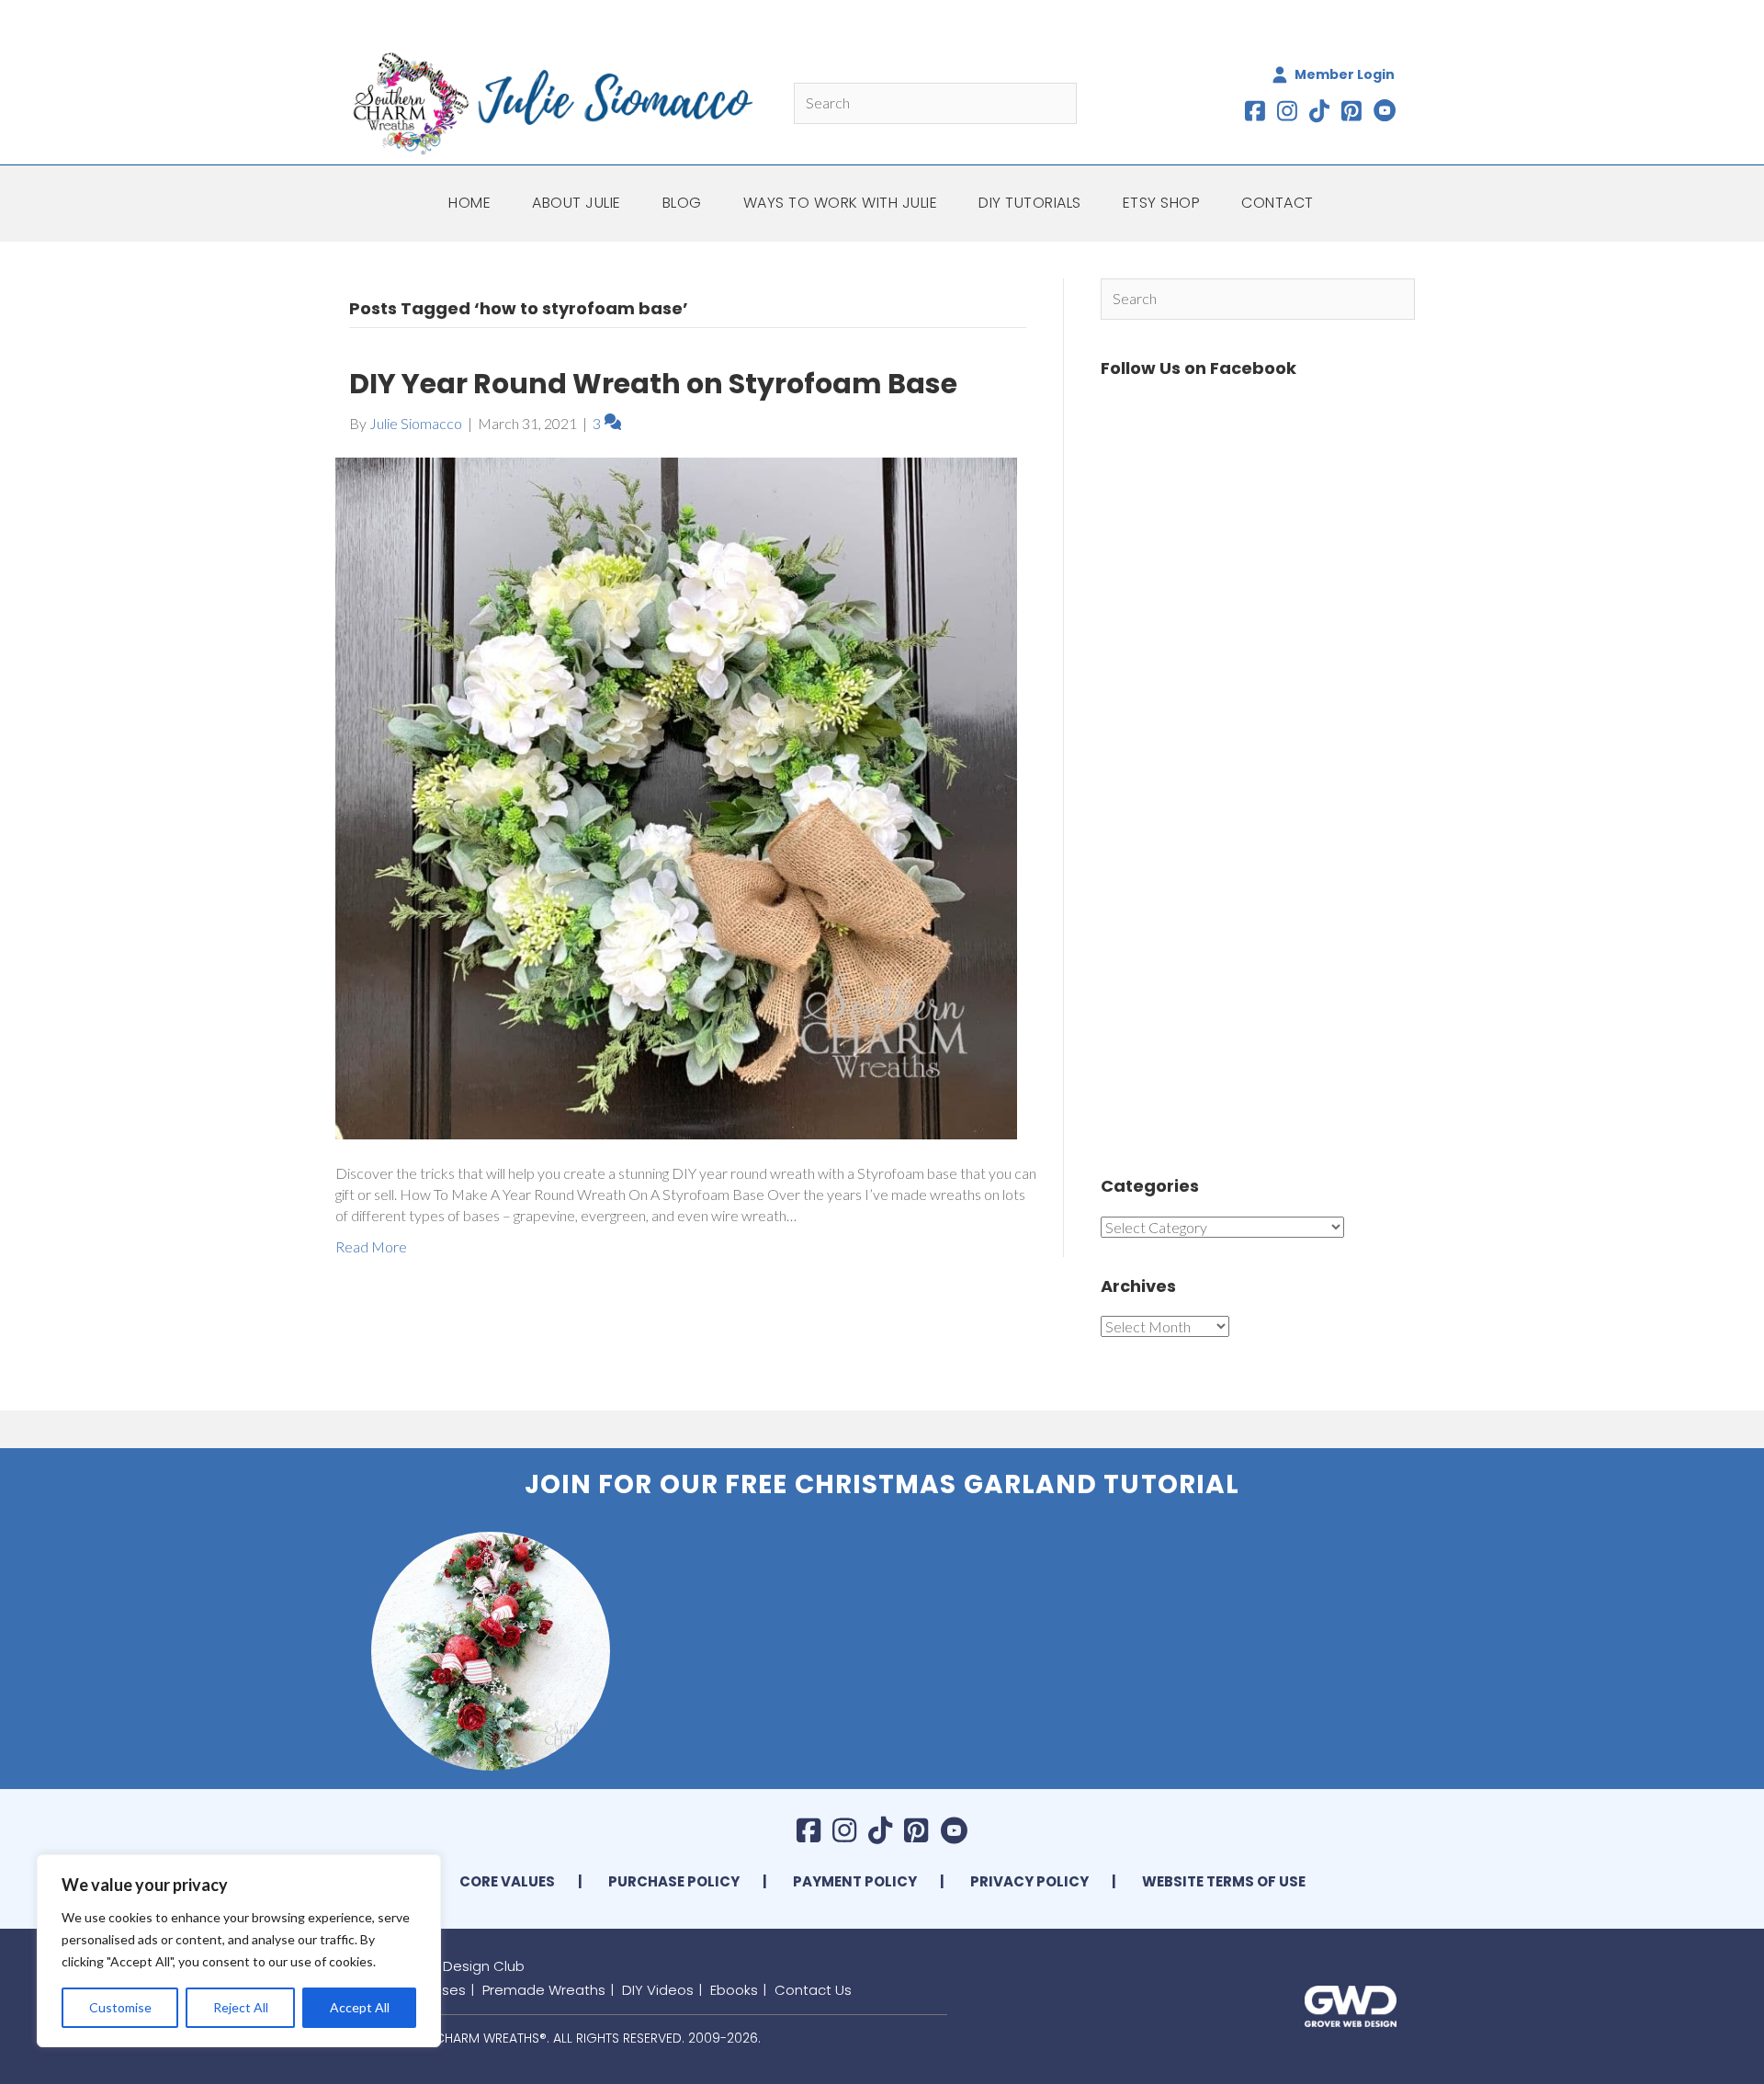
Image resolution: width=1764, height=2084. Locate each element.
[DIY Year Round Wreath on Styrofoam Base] (676, 796)
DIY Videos (658, 1990)
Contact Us (813, 1990)
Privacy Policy (1029, 1881)
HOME (469, 203)
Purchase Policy (674, 1881)
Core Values (507, 1881)
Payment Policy (855, 1881)
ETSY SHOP (1162, 203)
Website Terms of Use (1224, 1881)
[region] (239, 1951)
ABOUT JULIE (577, 203)
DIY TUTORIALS (1030, 203)
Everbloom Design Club (446, 1966)
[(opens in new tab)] (1351, 2004)
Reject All (241, 2007)
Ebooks (734, 1990)
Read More (371, 1246)
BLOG (682, 203)
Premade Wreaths (544, 1990)
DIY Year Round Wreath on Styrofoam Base (653, 384)
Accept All (360, 2007)
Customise (120, 2007)
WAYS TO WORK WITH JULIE (841, 203)
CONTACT (1278, 203)
